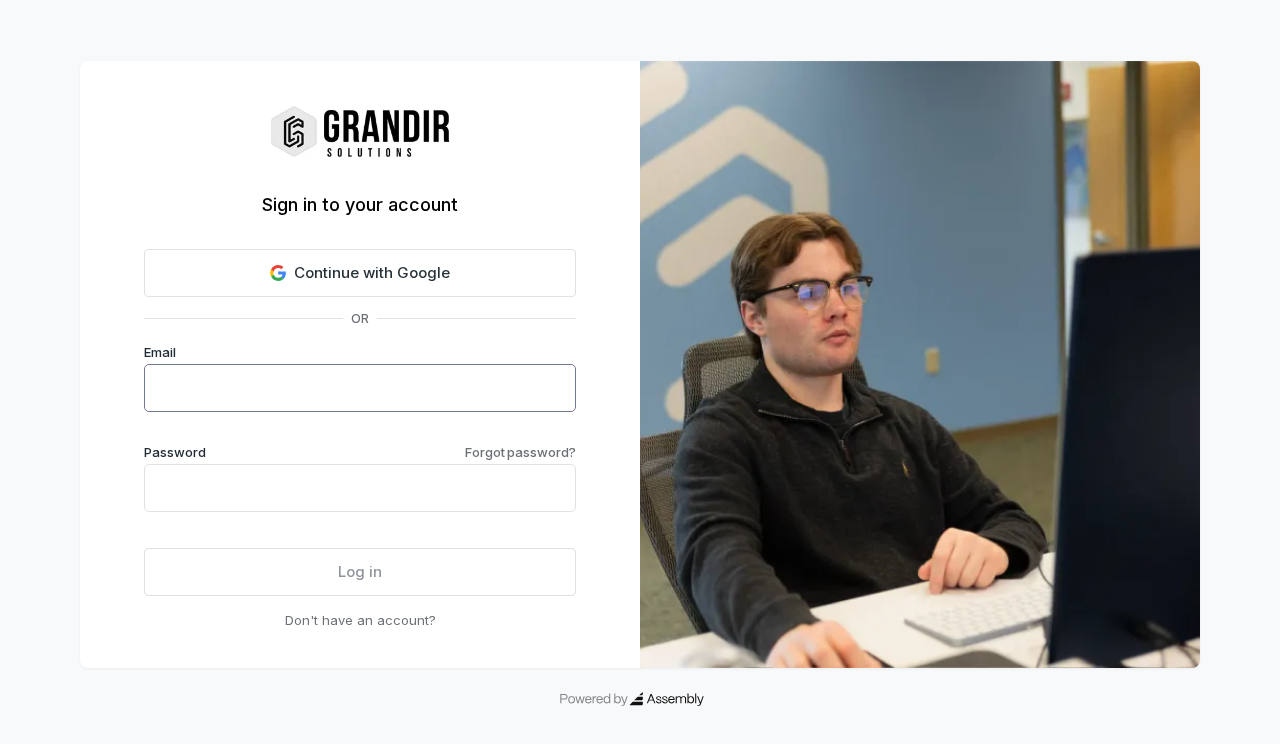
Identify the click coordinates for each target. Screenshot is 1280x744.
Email (160, 352)
